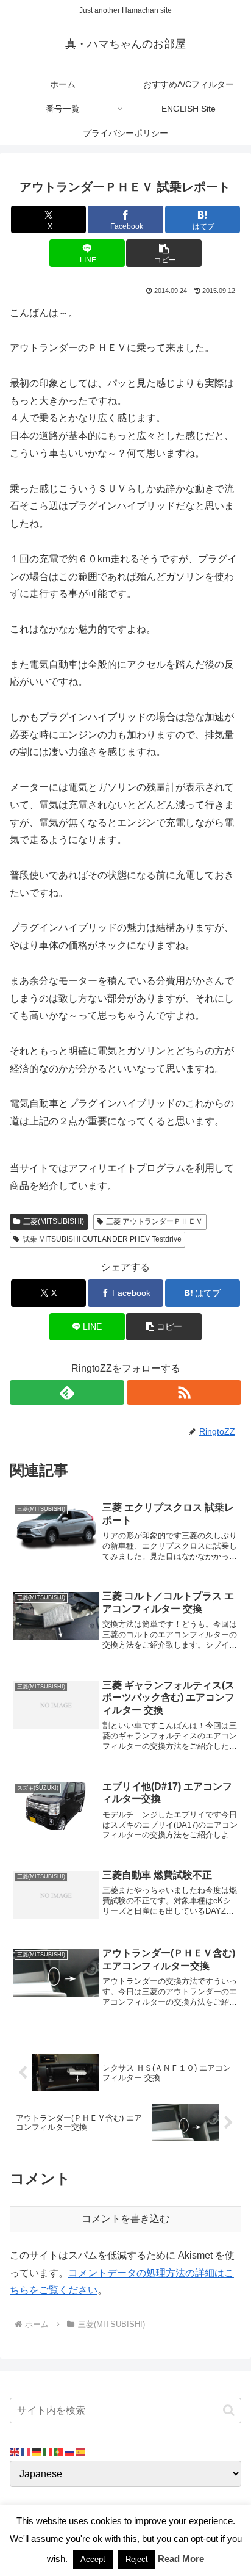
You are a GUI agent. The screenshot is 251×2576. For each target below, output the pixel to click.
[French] (26, 2451)
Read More (181, 2559)
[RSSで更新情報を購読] (184, 1392)
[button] (164, 253)
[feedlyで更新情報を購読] (67, 1392)
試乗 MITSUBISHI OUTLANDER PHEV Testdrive (102, 1239)
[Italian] (48, 2451)
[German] (37, 2451)
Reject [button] (137, 2559)
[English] (15, 2451)
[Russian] (70, 2451)
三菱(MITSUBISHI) (54, 1221)
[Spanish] (81, 2451)
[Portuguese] (59, 2451)
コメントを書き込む (125, 2219)
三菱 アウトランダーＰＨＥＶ (154, 1221)
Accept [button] (93, 2559)
